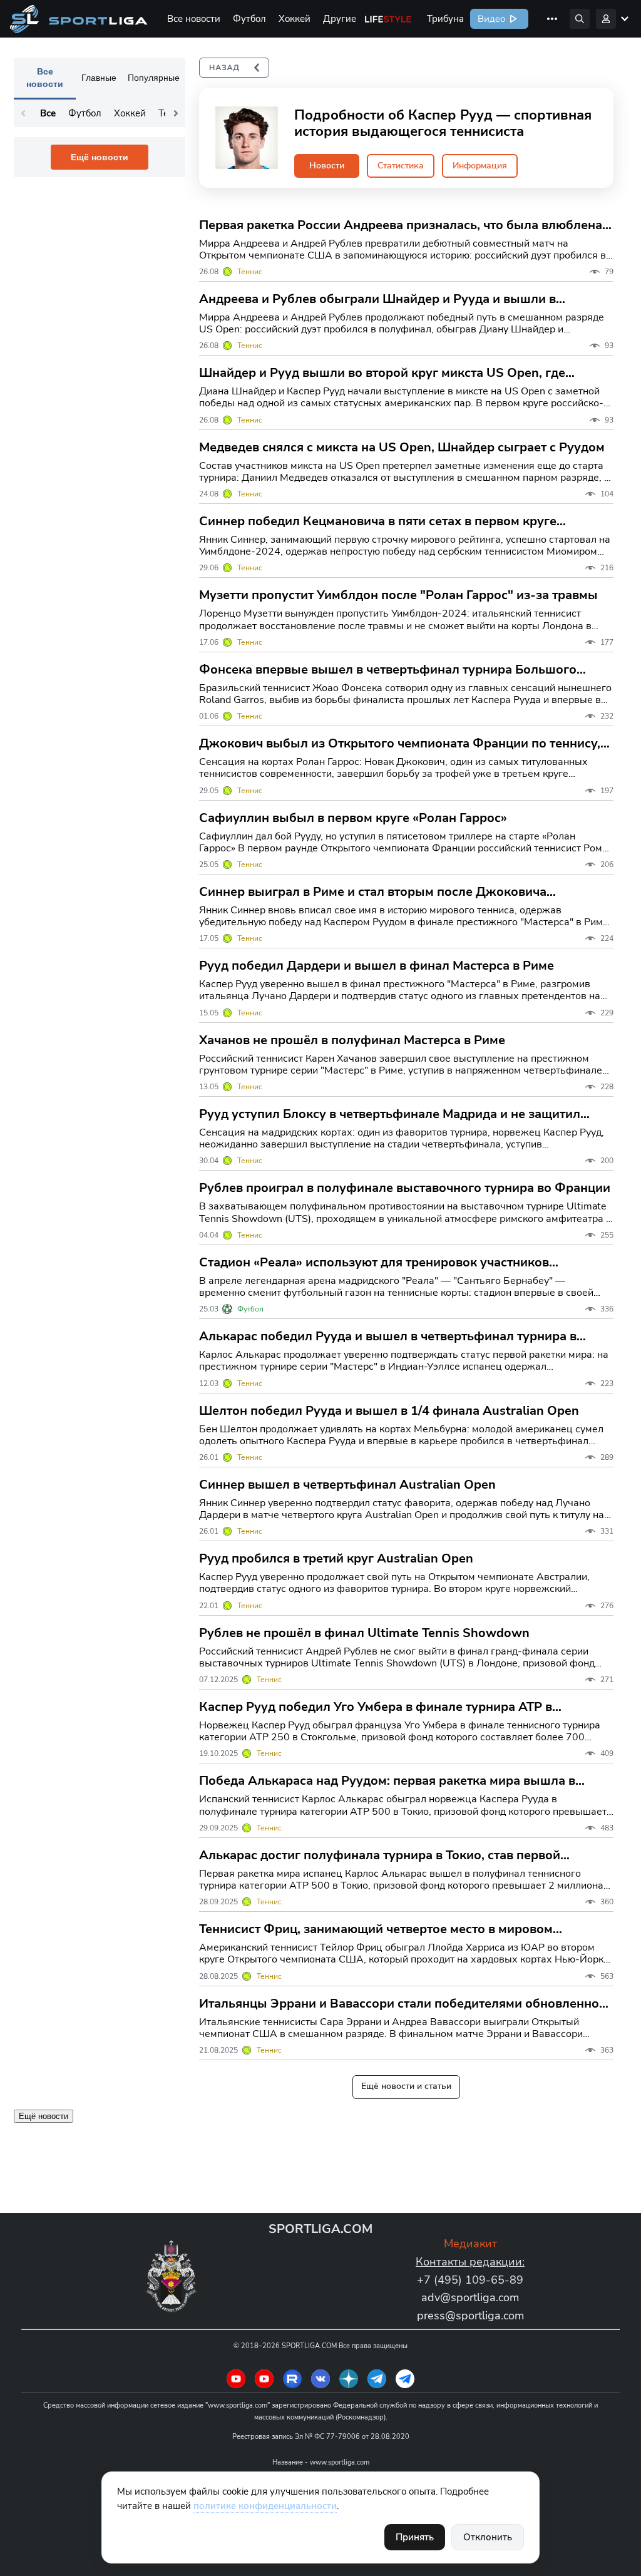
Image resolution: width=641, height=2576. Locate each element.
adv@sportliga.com (470, 2297)
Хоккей (295, 19)
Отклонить (488, 2537)
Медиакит (470, 2244)
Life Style (388, 19)
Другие (340, 19)
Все (48, 113)
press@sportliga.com (470, 2316)
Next (176, 113)
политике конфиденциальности (265, 2506)
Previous (23, 113)
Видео (490, 19)
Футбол (249, 19)
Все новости (194, 19)
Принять (415, 2537)
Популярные (154, 78)
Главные (99, 78)
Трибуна (445, 19)
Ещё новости (100, 157)
